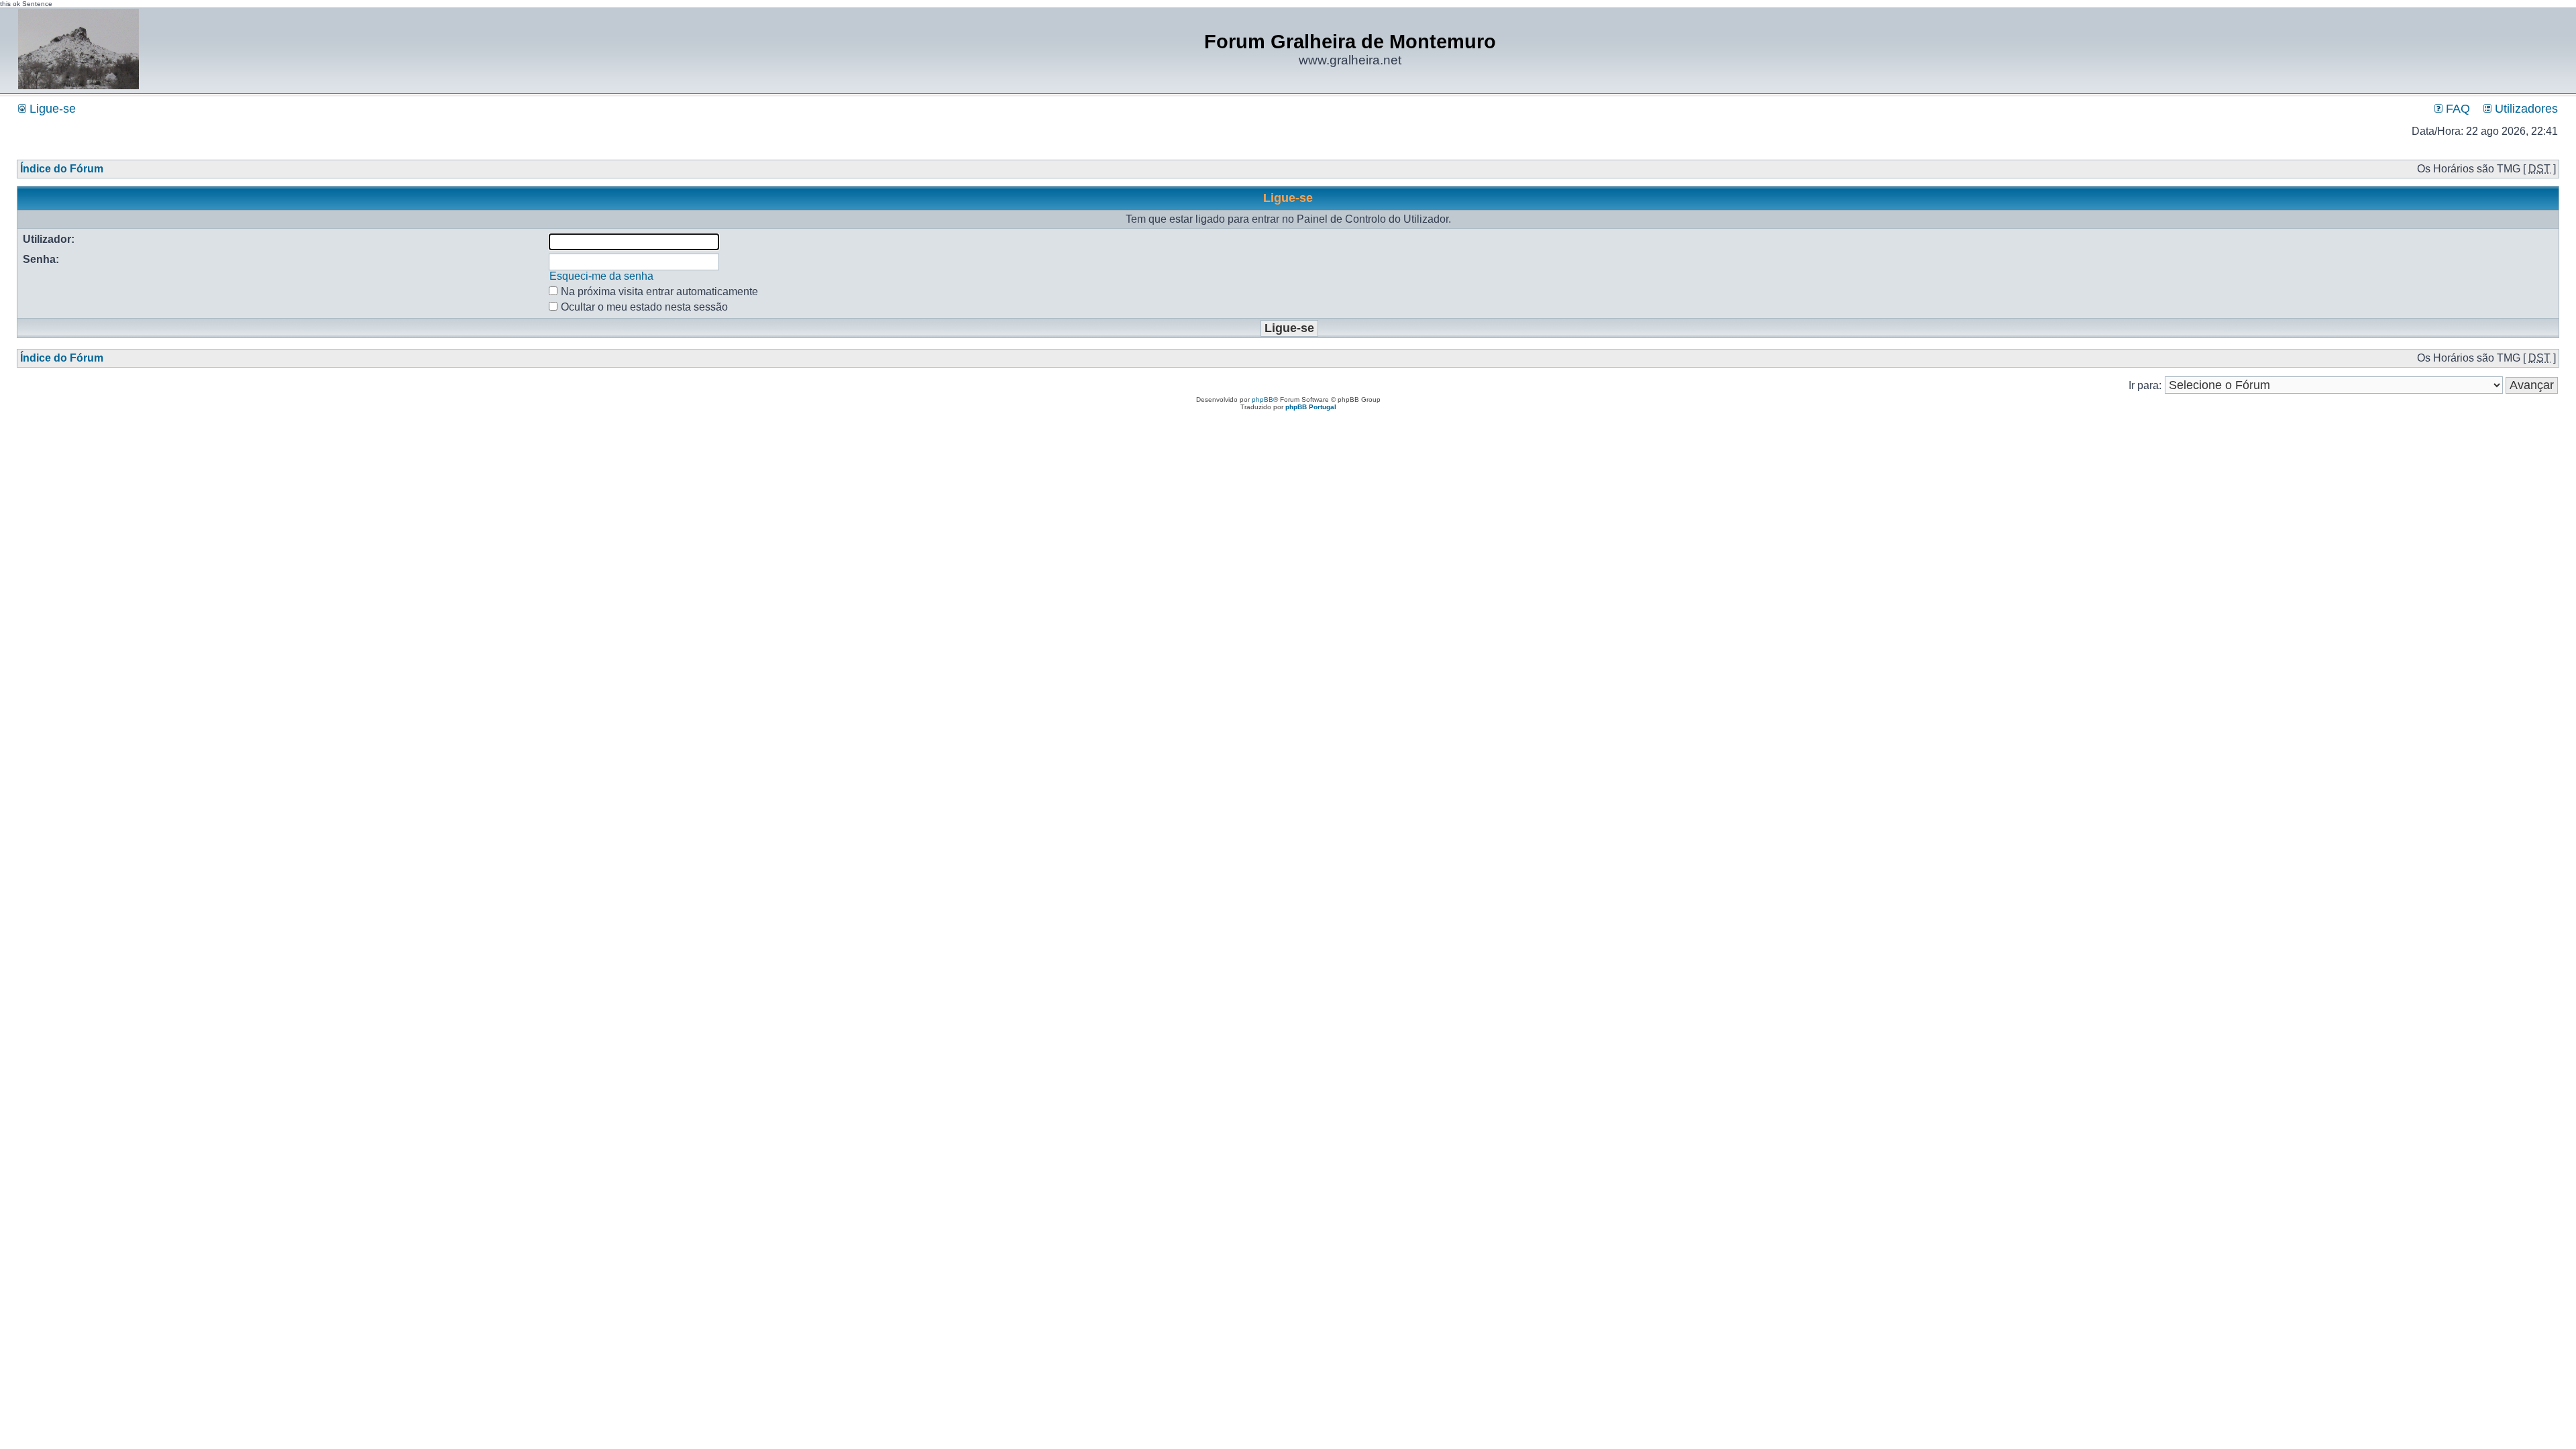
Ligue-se (51, 109)
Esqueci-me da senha (601, 276)
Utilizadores (2525, 109)
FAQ (2456, 109)
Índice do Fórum (62, 169)
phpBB (1263, 399)
